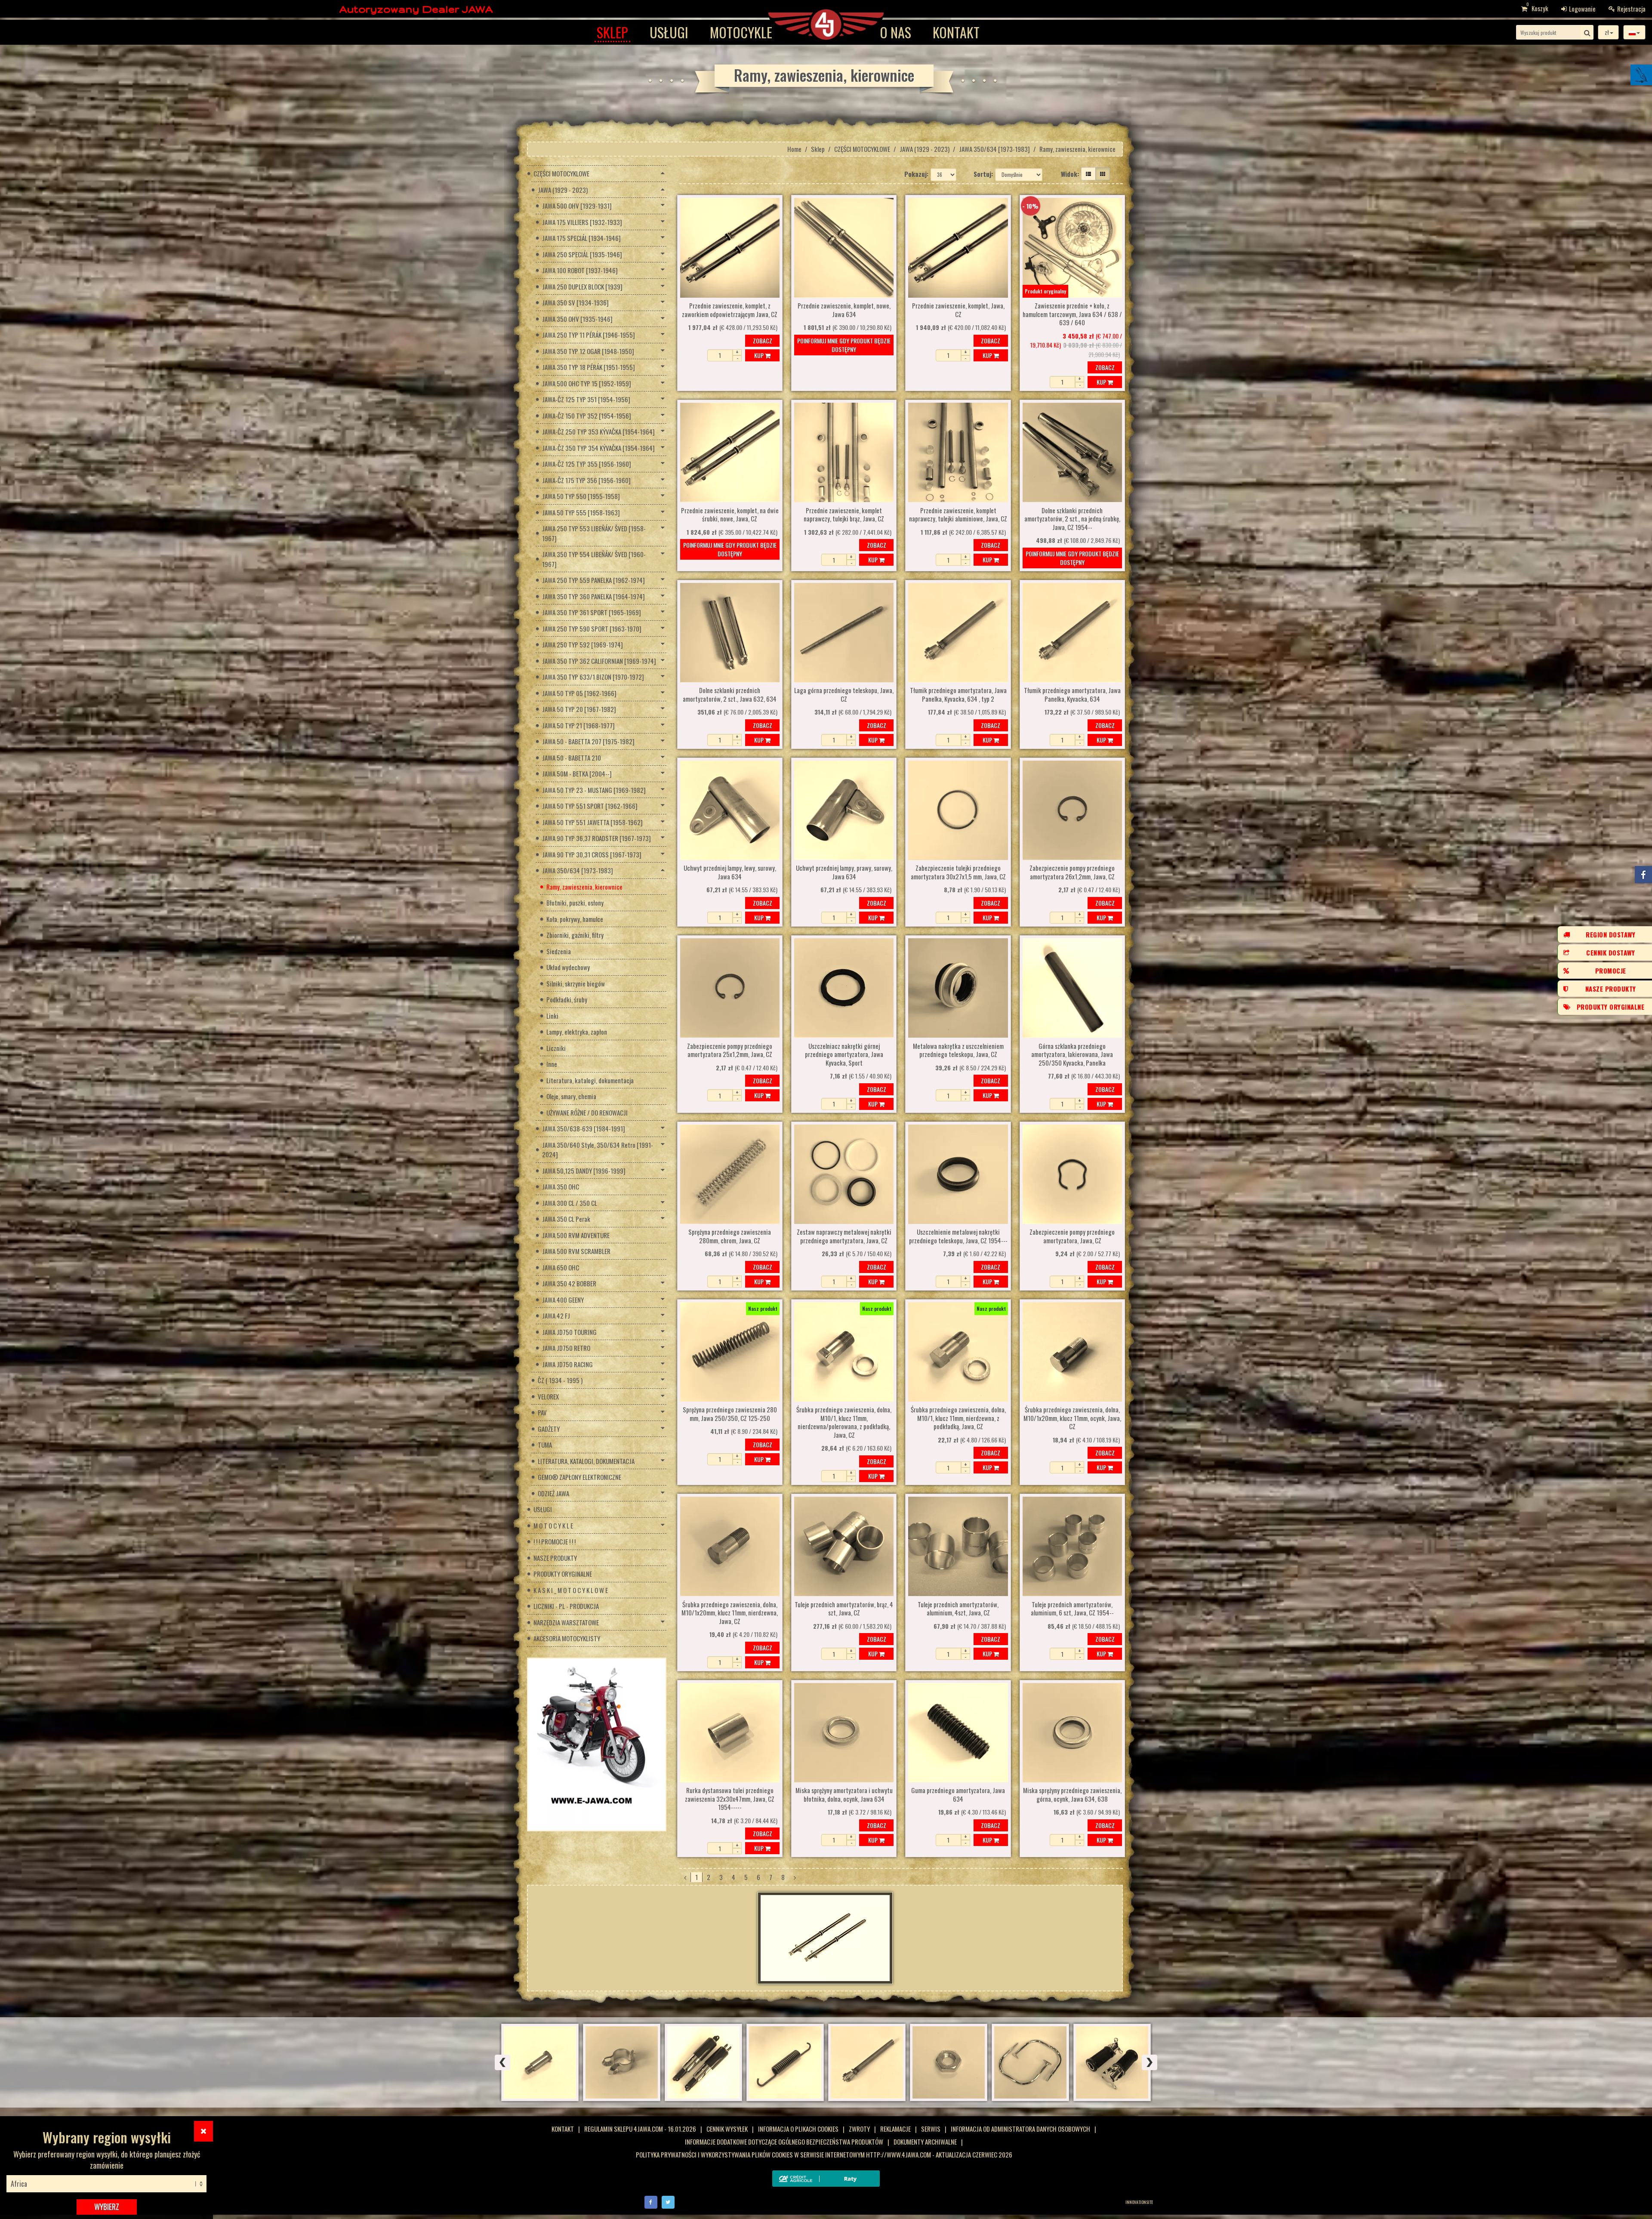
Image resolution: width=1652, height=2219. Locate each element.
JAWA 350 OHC (561, 1187)
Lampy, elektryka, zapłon (577, 1032)
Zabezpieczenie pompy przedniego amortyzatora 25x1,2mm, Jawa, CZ (730, 1051)
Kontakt (956, 32)
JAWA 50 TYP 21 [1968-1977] (578, 725)
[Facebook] (651, 2201)
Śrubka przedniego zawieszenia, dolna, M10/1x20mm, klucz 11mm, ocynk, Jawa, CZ (1072, 1418)
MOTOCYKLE (741, 32)
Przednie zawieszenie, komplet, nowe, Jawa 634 (844, 310)
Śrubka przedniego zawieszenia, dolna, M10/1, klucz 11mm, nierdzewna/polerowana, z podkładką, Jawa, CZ (844, 1422)
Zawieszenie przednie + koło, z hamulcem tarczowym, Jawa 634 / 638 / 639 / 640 (1072, 314)
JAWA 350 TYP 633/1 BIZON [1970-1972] (593, 677)
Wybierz (107, 2207)
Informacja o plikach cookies (798, 2129)
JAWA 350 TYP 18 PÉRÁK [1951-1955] (589, 367)
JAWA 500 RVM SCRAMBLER (576, 1251)
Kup (760, 355)
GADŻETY (549, 1429)
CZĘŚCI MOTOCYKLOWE (862, 149)
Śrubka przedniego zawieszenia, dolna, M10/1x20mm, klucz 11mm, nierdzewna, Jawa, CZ (730, 1613)
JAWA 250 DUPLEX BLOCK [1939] (582, 287)
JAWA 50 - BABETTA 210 (572, 758)
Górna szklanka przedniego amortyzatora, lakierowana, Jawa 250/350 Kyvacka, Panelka (1072, 1055)
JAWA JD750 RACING (567, 1364)
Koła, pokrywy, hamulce (575, 919)
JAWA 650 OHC (561, 1267)
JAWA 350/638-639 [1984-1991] (584, 1128)
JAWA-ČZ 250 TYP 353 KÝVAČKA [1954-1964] (598, 431)
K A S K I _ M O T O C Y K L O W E (571, 1590)
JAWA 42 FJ (556, 1316)
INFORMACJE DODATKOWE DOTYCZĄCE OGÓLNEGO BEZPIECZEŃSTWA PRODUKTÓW (784, 2142)
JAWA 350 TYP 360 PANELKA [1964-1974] (593, 596)
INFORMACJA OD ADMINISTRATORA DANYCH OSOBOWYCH (1020, 2129)
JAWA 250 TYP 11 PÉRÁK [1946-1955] (589, 335)
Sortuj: (983, 174)
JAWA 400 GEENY (563, 1300)
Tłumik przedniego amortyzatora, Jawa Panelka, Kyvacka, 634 (1072, 695)
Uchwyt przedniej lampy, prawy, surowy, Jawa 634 (844, 872)
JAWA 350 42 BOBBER (569, 1283)
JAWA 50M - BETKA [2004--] (577, 774)
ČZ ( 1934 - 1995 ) (560, 1380)
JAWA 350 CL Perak (566, 1219)
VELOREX (548, 1396)
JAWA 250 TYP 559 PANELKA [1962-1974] (593, 580)
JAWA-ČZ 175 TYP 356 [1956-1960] (586, 480)
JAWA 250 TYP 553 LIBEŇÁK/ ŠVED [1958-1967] (594, 533)
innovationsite (1139, 2202)
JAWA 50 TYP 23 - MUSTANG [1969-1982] (594, 790)
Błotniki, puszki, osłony (575, 903)
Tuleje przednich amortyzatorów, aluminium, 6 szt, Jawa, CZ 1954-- (1072, 1609)
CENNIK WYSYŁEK (727, 2129)
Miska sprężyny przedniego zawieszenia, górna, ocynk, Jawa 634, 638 (1072, 1795)
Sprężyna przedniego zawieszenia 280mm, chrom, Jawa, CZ (730, 1236)
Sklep (612, 32)
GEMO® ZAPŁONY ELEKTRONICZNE (579, 1477)
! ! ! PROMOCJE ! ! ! (555, 1541)
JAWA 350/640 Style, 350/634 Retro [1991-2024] (598, 1150)
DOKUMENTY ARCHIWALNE (925, 2142)
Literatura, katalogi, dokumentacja (590, 1080)
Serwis (931, 2129)
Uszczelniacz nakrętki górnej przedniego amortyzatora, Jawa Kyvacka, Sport (844, 1055)
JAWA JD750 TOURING (569, 1332)
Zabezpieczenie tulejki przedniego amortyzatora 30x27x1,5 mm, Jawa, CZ (958, 872)
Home (794, 149)
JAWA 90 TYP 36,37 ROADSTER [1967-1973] (596, 838)
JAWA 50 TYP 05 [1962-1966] (579, 693)
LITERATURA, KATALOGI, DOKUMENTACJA (586, 1461)
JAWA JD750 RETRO (566, 1348)
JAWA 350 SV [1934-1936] (575, 302)
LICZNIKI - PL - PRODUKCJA (566, 1606)
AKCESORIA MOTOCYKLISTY (567, 1638)
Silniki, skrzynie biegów (576, 983)
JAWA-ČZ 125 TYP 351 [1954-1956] (586, 399)
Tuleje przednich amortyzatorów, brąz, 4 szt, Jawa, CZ (844, 1609)
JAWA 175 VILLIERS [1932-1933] (582, 222)
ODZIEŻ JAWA (553, 1493)
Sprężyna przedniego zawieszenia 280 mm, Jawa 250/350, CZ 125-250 (730, 1414)
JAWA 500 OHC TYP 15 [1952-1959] (587, 383)
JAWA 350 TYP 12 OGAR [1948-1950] (588, 351)
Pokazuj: (916, 174)
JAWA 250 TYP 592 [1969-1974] (583, 644)
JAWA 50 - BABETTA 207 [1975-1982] (588, 741)
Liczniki (556, 1048)
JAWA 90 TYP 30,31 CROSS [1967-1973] (592, 854)
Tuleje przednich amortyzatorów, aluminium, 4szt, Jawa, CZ (958, 1609)
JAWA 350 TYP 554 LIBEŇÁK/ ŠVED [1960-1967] (594, 559)
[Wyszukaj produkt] (1587, 32)
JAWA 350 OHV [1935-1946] (577, 319)
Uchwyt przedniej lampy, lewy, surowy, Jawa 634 (730, 872)
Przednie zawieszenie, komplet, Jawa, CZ (958, 310)
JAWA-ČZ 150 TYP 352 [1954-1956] (587, 416)
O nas (895, 32)
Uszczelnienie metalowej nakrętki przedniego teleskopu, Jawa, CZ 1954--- (958, 1236)
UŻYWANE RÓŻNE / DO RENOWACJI (587, 1113)
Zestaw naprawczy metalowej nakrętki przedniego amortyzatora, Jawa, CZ (844, 1236)
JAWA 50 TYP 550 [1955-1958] (581, 496)
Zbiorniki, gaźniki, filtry (575, 935)
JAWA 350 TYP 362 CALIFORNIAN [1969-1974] (599, 661)
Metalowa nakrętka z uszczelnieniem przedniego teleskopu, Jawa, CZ (958, 1051)
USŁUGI (669, 32)
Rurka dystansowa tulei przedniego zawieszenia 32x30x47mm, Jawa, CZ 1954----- (730, 1799)
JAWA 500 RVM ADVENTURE (576, 1235)
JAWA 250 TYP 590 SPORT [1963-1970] (592, 629)
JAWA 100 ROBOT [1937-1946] (580, 270)
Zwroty (859, 2129)
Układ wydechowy (568, 967)
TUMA (545, 1445)
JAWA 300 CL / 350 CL (570, 1203)
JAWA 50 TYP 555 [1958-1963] (581, 512)
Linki (552, 1016)
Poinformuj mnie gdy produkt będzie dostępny (844, 345)
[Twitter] (668, 2201)
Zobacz (763, 341)
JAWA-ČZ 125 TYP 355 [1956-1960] (587, 464)
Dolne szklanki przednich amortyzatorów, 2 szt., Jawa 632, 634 (730, 695)
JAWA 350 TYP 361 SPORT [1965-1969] (592, 612)
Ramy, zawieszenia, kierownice (584, 887)
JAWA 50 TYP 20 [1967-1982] (579, 709)
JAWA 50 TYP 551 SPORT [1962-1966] (590, 806)
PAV (542, 1412)
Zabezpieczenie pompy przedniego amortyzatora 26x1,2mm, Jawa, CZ (1072, 872)
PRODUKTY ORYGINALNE (563, 1574)
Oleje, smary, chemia (571, 1096)
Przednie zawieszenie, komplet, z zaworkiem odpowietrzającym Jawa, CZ (730, 310)
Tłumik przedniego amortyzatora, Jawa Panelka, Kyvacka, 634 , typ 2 (958, 695)
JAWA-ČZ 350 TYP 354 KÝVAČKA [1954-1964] (598, 448)
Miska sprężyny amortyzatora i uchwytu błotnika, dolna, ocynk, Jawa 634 (844, 1795)
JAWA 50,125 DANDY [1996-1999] (584, 1171)
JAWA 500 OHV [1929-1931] (577, 206)
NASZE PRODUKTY (555, 1558)
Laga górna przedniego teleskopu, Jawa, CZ (844, 695)
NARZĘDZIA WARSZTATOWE (566, 1622)
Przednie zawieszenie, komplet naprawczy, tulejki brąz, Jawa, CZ (844, 515)
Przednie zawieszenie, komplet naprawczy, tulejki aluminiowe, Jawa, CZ (958, 515)
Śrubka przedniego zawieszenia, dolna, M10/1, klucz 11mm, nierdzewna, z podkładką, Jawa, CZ (958, 1418)
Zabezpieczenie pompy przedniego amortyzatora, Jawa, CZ (1072, 1236)
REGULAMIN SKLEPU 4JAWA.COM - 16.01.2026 (640, 2129)
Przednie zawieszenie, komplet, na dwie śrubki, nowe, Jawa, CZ (730, 515)
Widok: (1070, 174)
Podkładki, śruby (567, 999)
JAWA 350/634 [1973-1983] (994, 149)
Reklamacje (895, 2129)
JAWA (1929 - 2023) (925, 149)
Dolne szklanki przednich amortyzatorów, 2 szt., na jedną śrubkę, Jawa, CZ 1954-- (1072, 519)
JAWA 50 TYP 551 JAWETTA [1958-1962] (592, 822)
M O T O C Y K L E (553, 1526)
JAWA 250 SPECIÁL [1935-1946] (582, 254)
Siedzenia (559, 951)
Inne (552, 1064)
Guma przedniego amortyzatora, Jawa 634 (958, 1795)
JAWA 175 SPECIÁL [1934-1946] (581, 238)
